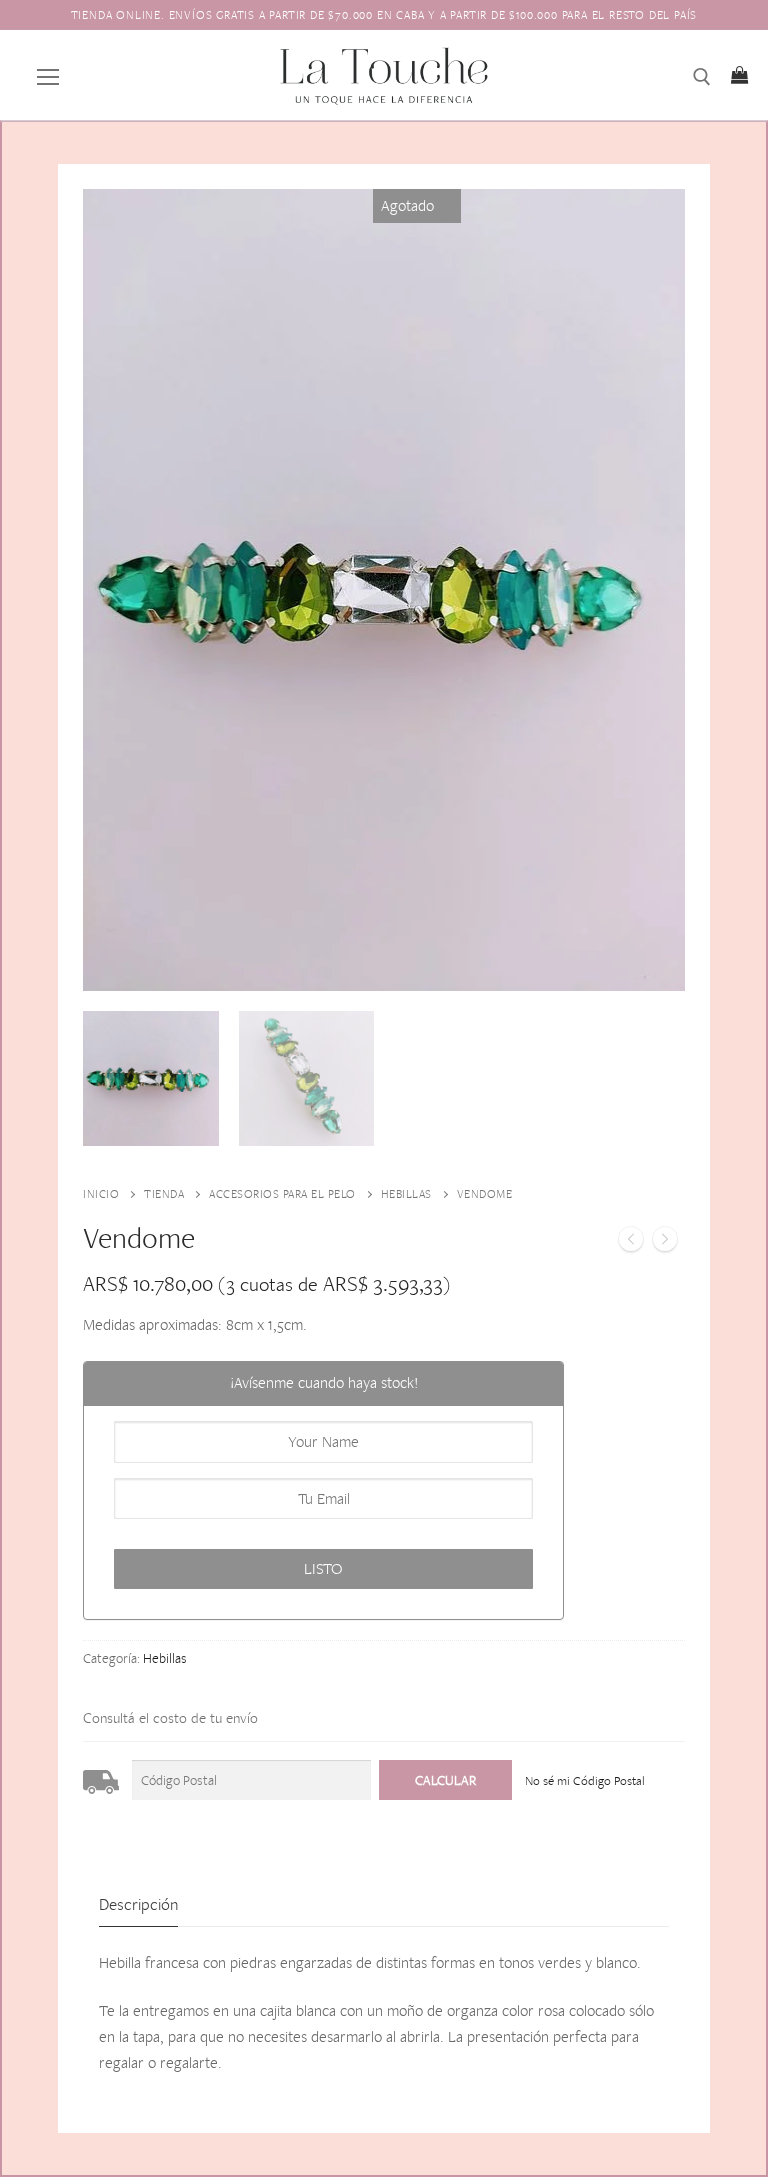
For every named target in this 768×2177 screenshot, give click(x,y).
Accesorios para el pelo (282, 1194)
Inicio (101, 1194)
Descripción (138, 1904)
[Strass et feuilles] (665, 1243)
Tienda (164, 1194)
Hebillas (406, 1194)
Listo (323, 1568)
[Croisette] (631, 1243)
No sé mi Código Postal (585, 1780)
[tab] (138, 1904)
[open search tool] (702, 77)
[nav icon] (48, 75)
